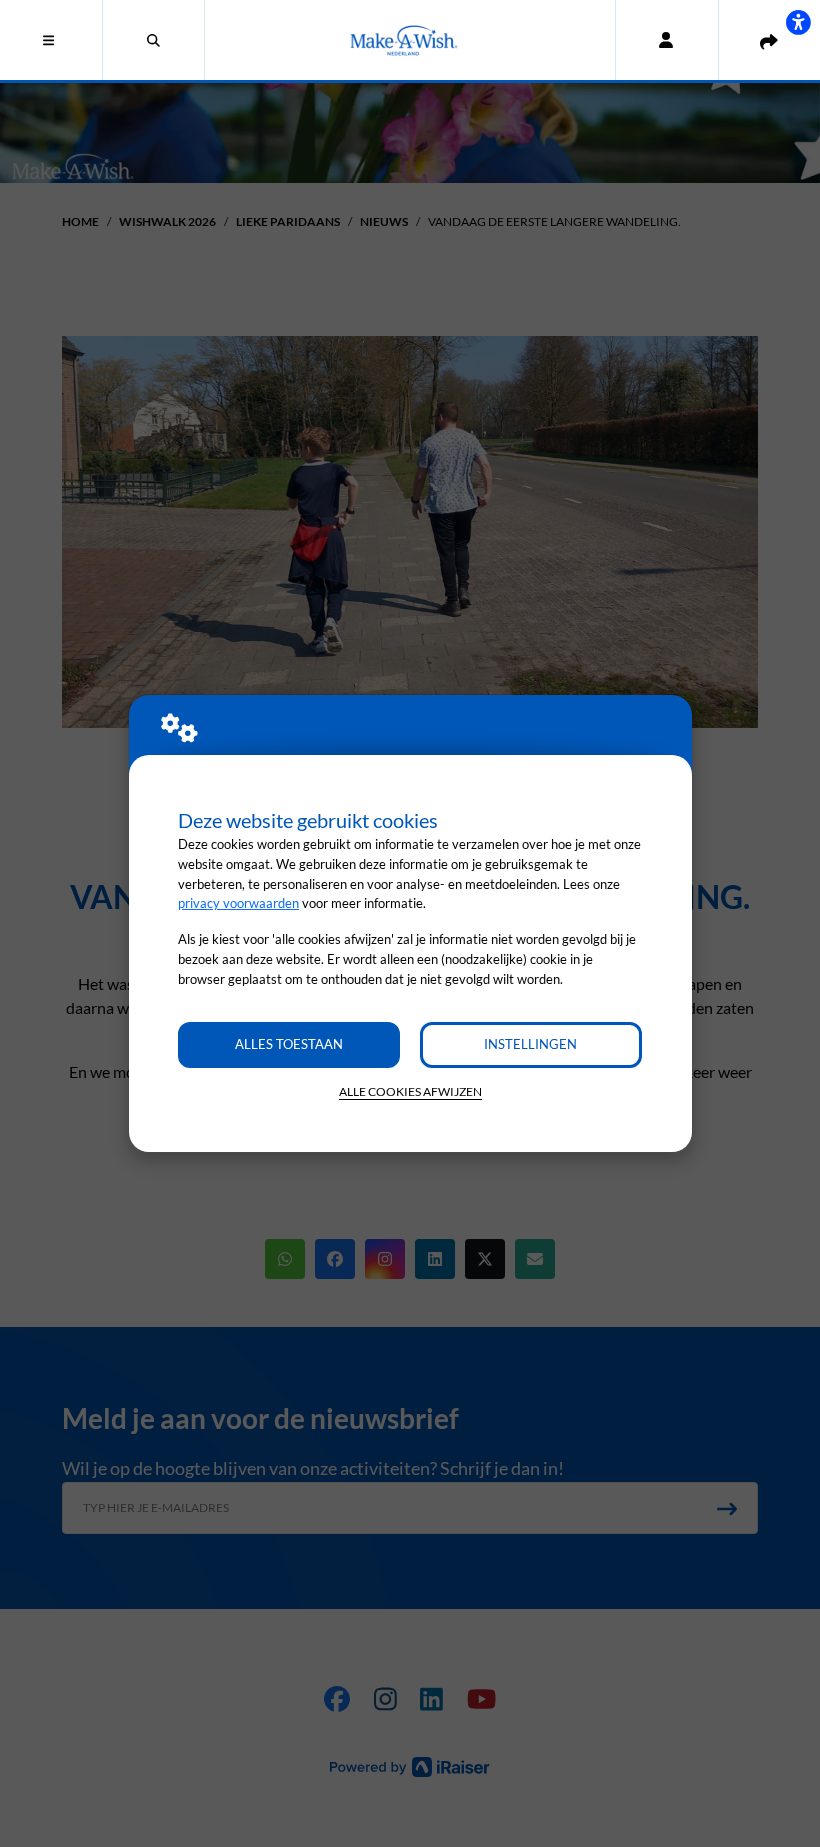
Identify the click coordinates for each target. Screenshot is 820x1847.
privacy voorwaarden (238, 903)
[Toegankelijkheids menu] (798, 22)
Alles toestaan (289, 1044)
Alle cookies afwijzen (410, 1091)
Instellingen (530, 1044)
